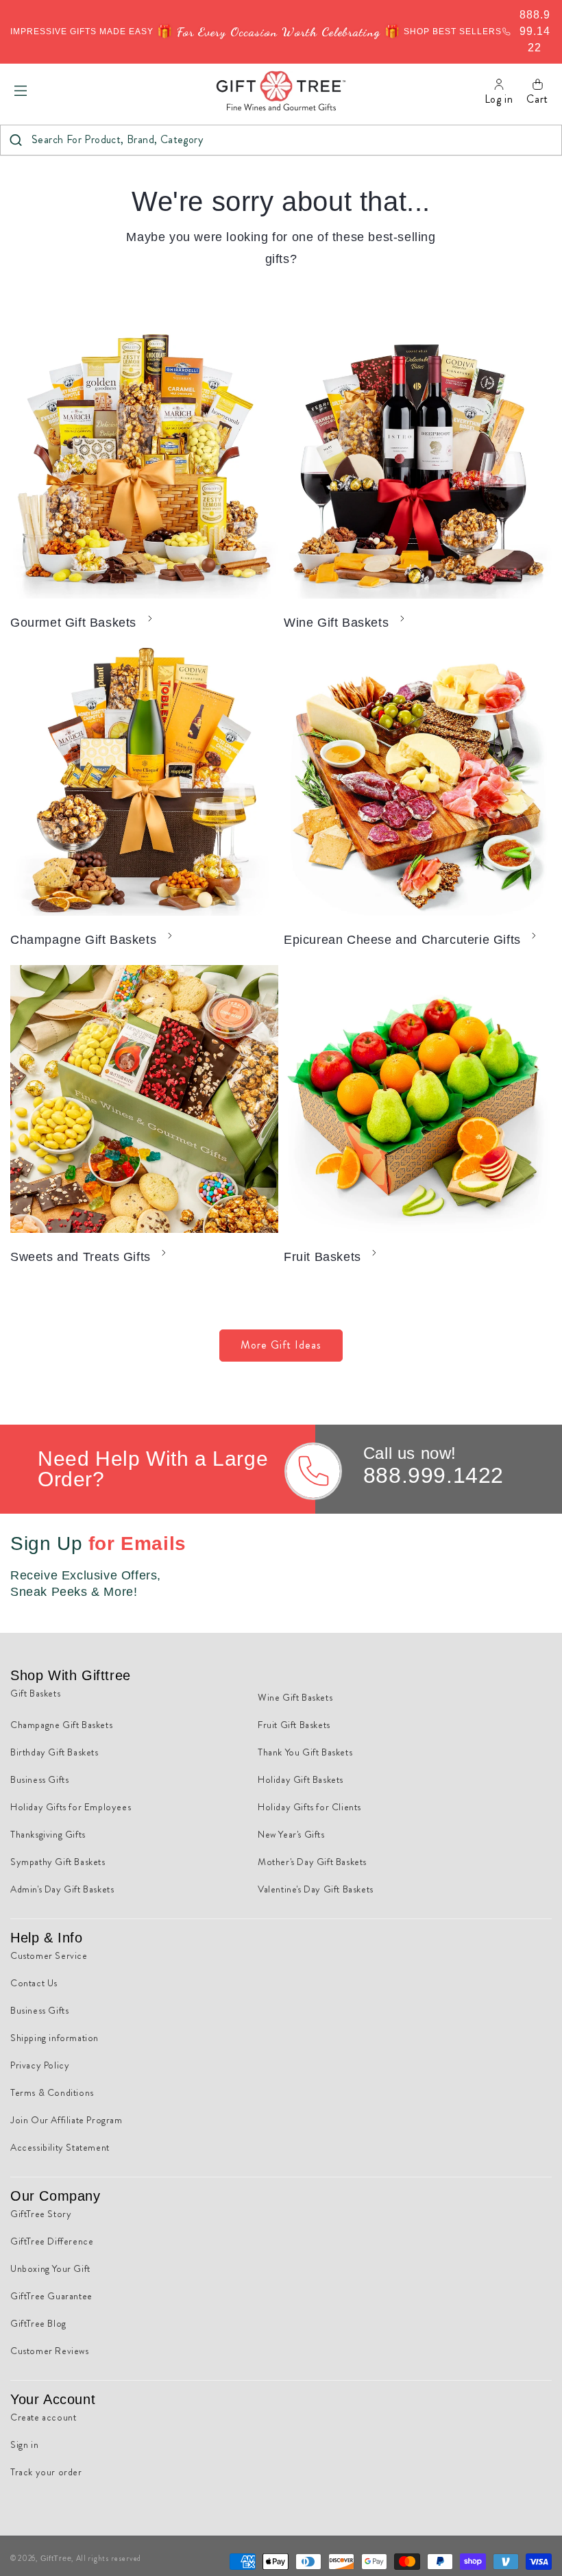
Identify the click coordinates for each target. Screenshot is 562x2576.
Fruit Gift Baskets (294, 1725)
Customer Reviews (50, 2351)
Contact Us (34, 1983)
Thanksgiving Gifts (48, 1834)
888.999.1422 (433, 1475)
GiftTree (56, 2558)
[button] (21, 90)
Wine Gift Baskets (336, 623)
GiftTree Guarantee (51, 2296)
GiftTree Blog (38, 2323)
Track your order (46, 2472)
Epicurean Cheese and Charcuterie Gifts (402, 940)
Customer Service (49, 1955)
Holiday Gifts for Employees (71, 1807)
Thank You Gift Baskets (305, 1752)
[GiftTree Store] (281, 91)
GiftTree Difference (52, 2241)
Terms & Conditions (52, 2092)
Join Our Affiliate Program (66, 2120)
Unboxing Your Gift (50, 2268)
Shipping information (54, 2038)
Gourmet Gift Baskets (73, 623)
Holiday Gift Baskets (301, 1779)
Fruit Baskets (322, 1257)
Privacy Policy (40, 2065)
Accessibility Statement (60, 2147)
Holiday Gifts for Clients (309, 1807)
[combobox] (281, 140)
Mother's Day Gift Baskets (312, 1862)
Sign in (24, 2444)
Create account (43, 2417)
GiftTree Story (41, 2214)
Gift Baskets (35, 1693)
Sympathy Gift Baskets (58, 1862)
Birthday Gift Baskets (54, 1752)
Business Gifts (39, 1779)
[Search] (15, 140)
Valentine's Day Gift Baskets (316, 1889)
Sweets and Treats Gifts (81, 1257)
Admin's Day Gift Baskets (62, 1889)
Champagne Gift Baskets (83, 940)
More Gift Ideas (281, 1345)
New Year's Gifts (291, 1834)
